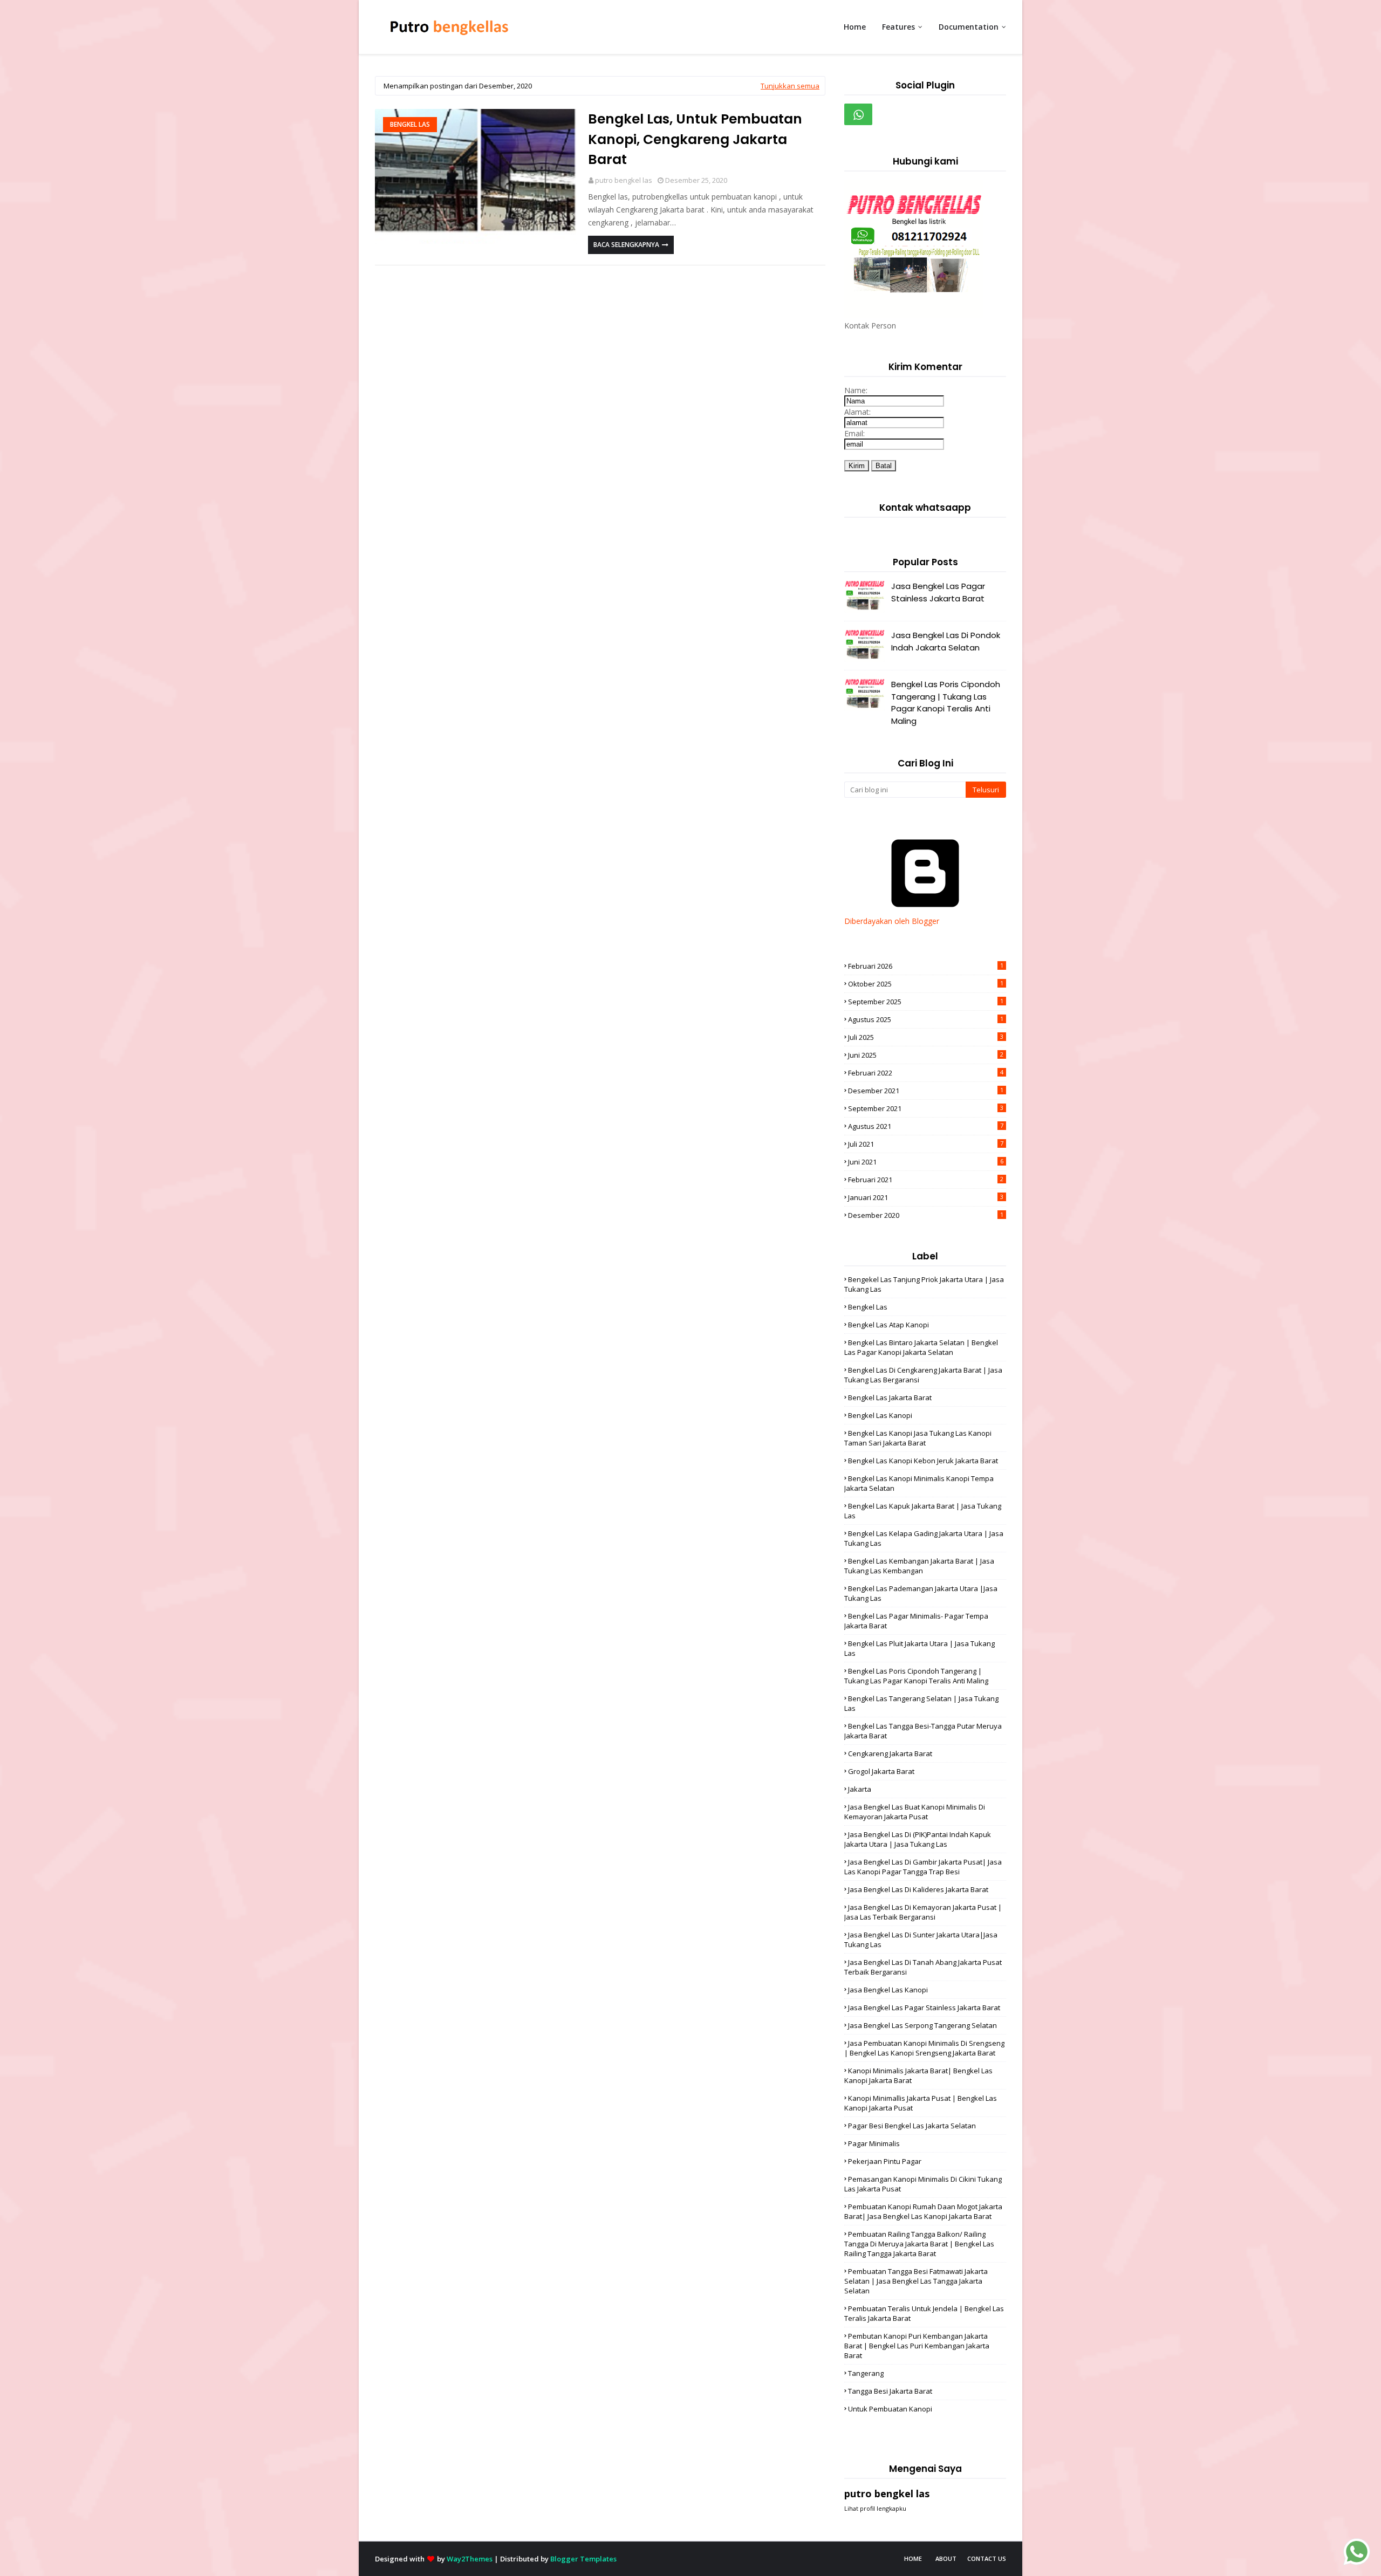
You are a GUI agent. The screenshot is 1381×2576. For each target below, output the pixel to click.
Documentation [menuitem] (969, 27)
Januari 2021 (926, 1197)
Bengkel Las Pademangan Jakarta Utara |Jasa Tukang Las (921, 1593)
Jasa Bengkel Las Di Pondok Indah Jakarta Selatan (946, 641)
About (946, 2558)
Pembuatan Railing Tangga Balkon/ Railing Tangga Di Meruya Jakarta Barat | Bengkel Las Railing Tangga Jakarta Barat (919, 2244)
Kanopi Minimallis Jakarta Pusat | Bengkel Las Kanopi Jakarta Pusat (921, 2103)
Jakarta (860, 1789)
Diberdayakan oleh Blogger (892, 921)
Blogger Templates (583, 2559)
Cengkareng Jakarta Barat (890, 1753)
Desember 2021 (926, 1091)
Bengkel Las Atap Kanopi (888, 1325)
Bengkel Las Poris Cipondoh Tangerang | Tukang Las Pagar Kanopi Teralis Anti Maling (946, 703)
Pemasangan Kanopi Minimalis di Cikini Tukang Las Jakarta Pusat (923, 2184)
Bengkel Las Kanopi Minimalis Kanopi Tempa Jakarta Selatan (919, 1483)
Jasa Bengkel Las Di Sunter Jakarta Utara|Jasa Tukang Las (921, 1940)
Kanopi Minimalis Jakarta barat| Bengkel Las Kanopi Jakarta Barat (918, 2075)
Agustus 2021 (926, 1126)
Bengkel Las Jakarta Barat (890, 1397)
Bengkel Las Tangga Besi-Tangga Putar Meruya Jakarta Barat (923, 1731)
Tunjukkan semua (790, 86)
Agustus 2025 (926, 1019)
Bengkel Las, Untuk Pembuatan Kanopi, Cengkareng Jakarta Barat (695, 139)
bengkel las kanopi (880, 1415)
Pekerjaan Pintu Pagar (885, 2161)
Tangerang (866, 2373)
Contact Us (987, 2558)
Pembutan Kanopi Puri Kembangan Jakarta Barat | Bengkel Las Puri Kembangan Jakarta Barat (917, 2346)
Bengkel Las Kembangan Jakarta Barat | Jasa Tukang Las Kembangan (919, 1566)
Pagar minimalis (874, 2143)
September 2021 (926, 1108)
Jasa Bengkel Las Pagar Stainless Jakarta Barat (938, 592)
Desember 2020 (926, 1215)
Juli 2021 (926, 1144)
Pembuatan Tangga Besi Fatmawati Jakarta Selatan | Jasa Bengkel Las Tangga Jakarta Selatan (916, 2281)
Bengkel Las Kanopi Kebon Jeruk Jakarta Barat (923, 1461)
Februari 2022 (926, 1073)
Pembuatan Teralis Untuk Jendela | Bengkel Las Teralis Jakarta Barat (924, 2313)
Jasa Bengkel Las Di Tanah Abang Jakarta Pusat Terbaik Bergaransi (923, 1967)
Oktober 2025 (926, 984)
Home (913, 2558)
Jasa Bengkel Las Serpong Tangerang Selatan (922, 2025)
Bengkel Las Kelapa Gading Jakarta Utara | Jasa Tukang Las (924, 1538)
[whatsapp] (858, 114)
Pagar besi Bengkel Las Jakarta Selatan (912, 2126)
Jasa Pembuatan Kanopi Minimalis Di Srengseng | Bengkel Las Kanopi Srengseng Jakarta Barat (924, 2048)
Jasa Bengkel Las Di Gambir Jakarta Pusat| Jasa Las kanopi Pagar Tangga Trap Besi (923, 1867)
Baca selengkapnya (626, 245)
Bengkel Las (410, 124)
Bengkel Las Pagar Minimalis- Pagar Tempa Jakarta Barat (916, 1621)
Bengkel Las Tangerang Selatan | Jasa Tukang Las (921, 1703)
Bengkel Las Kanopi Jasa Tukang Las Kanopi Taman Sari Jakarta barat (918, 1438)
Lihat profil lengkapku (875, 2508)
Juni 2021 (926, 1162)
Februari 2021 (926, 1180)
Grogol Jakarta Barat (881, 1771)
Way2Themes (470, 2559)
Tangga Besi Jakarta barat (890, 2391)
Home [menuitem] (855, 27)
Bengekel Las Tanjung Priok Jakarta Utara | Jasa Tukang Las (924, 1284)
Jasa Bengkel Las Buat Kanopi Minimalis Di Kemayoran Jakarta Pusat (915, 1812)
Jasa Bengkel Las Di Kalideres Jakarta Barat (918, 1889)
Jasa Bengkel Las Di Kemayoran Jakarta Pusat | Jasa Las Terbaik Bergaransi (923, 1912)
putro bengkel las (624, 180)
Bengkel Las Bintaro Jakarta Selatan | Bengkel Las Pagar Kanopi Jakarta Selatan (921, 1347)
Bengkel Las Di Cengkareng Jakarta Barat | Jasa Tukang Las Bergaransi (923, 1375)
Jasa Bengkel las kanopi (888, 1990)
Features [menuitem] (898, 27)
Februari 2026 (926, 966)
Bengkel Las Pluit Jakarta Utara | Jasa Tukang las (919, 1648)
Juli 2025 (926, 1037)
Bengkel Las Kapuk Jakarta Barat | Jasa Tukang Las (923, 1511)
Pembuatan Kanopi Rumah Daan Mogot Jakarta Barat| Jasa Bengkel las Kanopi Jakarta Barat (923, 2211)
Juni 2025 (926, 1055)
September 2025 (926, 1002)
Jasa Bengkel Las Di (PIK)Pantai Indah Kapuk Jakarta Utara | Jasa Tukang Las (918, 1839)
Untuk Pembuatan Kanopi (890, 2409)
